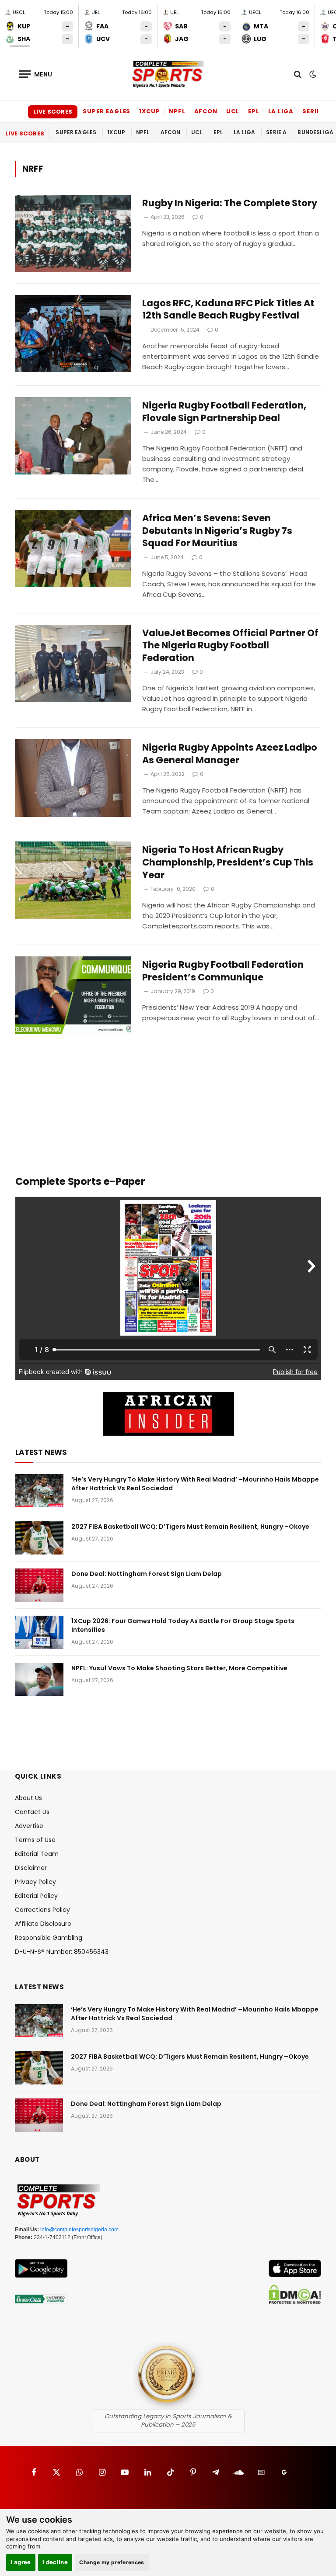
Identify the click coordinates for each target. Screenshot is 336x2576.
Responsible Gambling (49, 1938)
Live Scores (53, 112)
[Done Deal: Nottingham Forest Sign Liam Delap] (39, 1585)
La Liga (281, 111)
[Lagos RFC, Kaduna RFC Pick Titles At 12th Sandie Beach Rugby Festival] (73, 334)
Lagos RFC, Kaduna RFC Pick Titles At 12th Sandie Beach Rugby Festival (228, 310)
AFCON (206, 111)
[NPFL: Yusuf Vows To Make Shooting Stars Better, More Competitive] (39, 1679)
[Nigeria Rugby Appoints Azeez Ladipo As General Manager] (73, 778)
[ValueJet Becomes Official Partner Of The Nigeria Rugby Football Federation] (73, 663)
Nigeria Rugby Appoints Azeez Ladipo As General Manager (230, 754)
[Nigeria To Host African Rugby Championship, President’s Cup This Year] (73, 880)
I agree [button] (21, 2562)
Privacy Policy (35, 1882)
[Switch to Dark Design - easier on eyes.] (312, 74)
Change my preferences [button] (112, 2562)
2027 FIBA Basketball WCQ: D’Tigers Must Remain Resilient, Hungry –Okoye (190, 1527)
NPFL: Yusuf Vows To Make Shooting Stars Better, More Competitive (179, 1668)
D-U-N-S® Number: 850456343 (62, 1952)
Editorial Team (37, 1854)
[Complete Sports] (168, 74)
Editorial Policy (36, 1896)
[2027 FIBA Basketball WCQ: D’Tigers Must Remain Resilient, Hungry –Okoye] (39, 1538)
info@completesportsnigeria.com (79, 2230)
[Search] (298, 74)
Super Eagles (107, 111)
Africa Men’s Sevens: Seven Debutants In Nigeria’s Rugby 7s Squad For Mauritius (217, 531)
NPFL (177, 111)
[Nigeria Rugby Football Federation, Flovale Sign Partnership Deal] (73, 436)
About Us (28, 1798)
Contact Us (32, 1812)
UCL (233, 111)
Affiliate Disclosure (43, 1924)
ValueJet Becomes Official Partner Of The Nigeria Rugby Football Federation (230, 646)
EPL (254, 111)
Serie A (314, 111)
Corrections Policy (42, 1910)
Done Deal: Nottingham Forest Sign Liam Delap (147, 1574)
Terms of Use (35, 1840)
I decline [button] (55, 2562)
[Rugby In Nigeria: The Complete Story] (73, 234)
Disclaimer (31, 1868)
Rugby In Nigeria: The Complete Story (230, 203)
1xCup (150, 111)
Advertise (29, 1826)
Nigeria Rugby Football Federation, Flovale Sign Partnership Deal (224, 412)
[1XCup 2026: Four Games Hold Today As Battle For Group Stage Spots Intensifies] (39, 1632)
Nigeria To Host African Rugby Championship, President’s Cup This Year (228, 862)
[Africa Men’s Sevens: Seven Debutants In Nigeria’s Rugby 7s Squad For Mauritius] (73, 549)
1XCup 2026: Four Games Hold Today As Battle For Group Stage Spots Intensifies (183, 1625)
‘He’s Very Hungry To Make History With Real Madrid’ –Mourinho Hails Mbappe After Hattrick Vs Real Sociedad (195, 1484)
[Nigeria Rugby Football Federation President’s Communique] (73, 995)
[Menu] (36, 74)
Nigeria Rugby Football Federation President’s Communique (223, 971)
